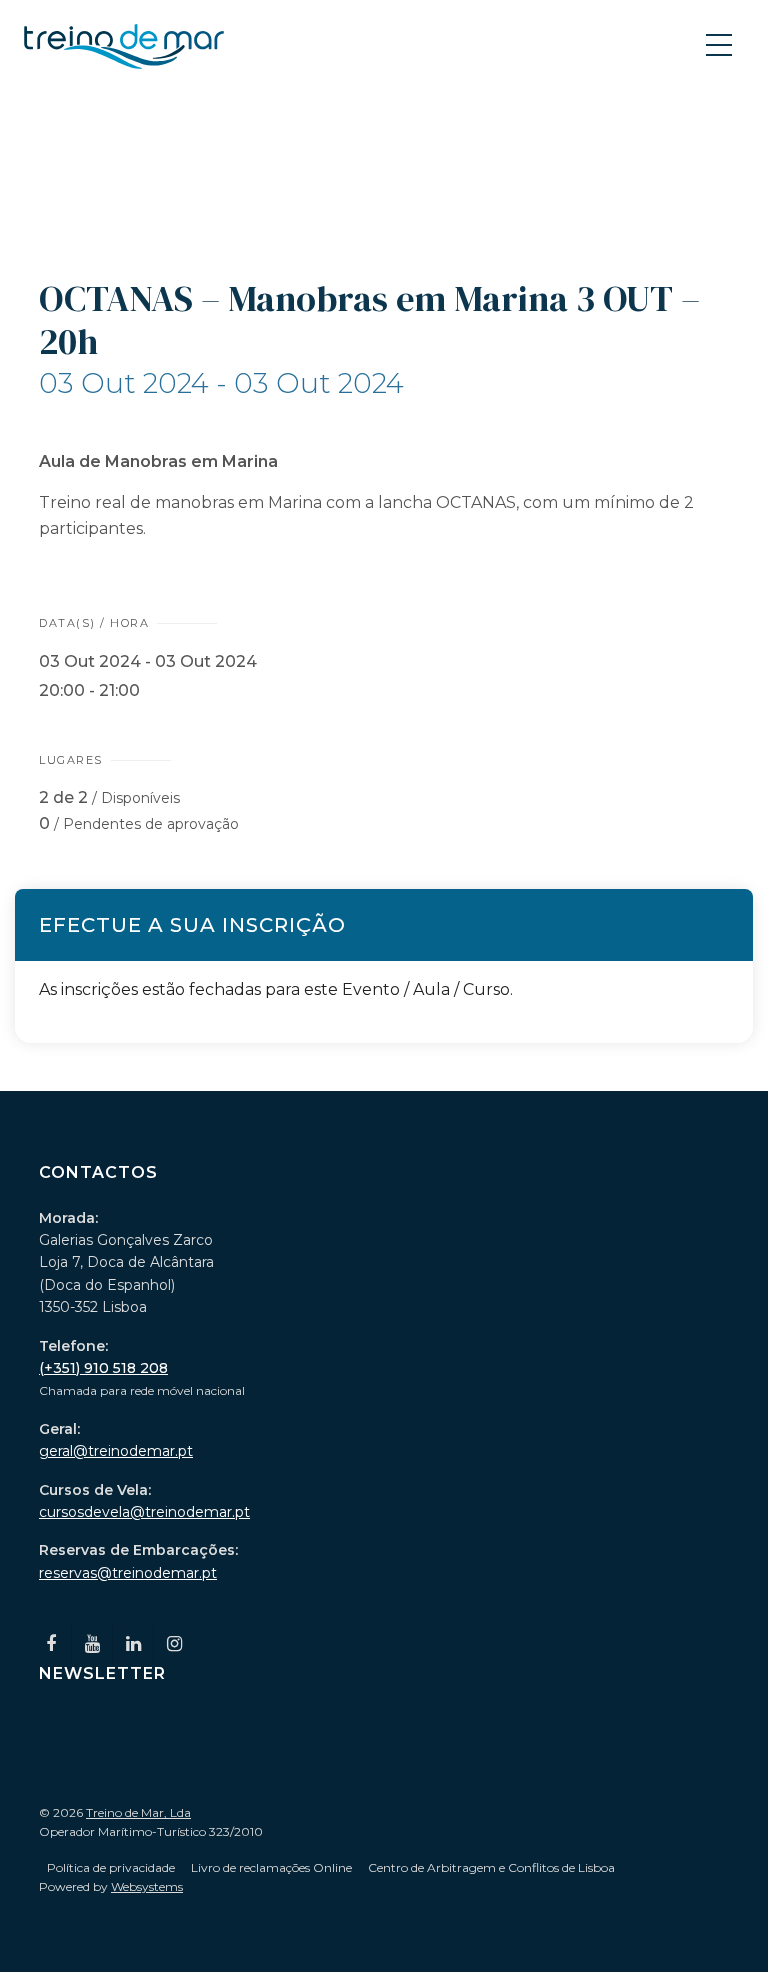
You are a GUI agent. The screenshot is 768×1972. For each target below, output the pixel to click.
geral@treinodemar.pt (116, 1451)
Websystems (147, 1886)
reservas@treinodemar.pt (128, 1573)
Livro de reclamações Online (271, 1867)
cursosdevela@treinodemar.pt (144, 1512)
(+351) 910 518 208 (103, 1368)
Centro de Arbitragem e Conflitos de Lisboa (491, 1867)
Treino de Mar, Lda (138, 1812)
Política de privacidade (111, 1867)
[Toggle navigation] (721, 44)
